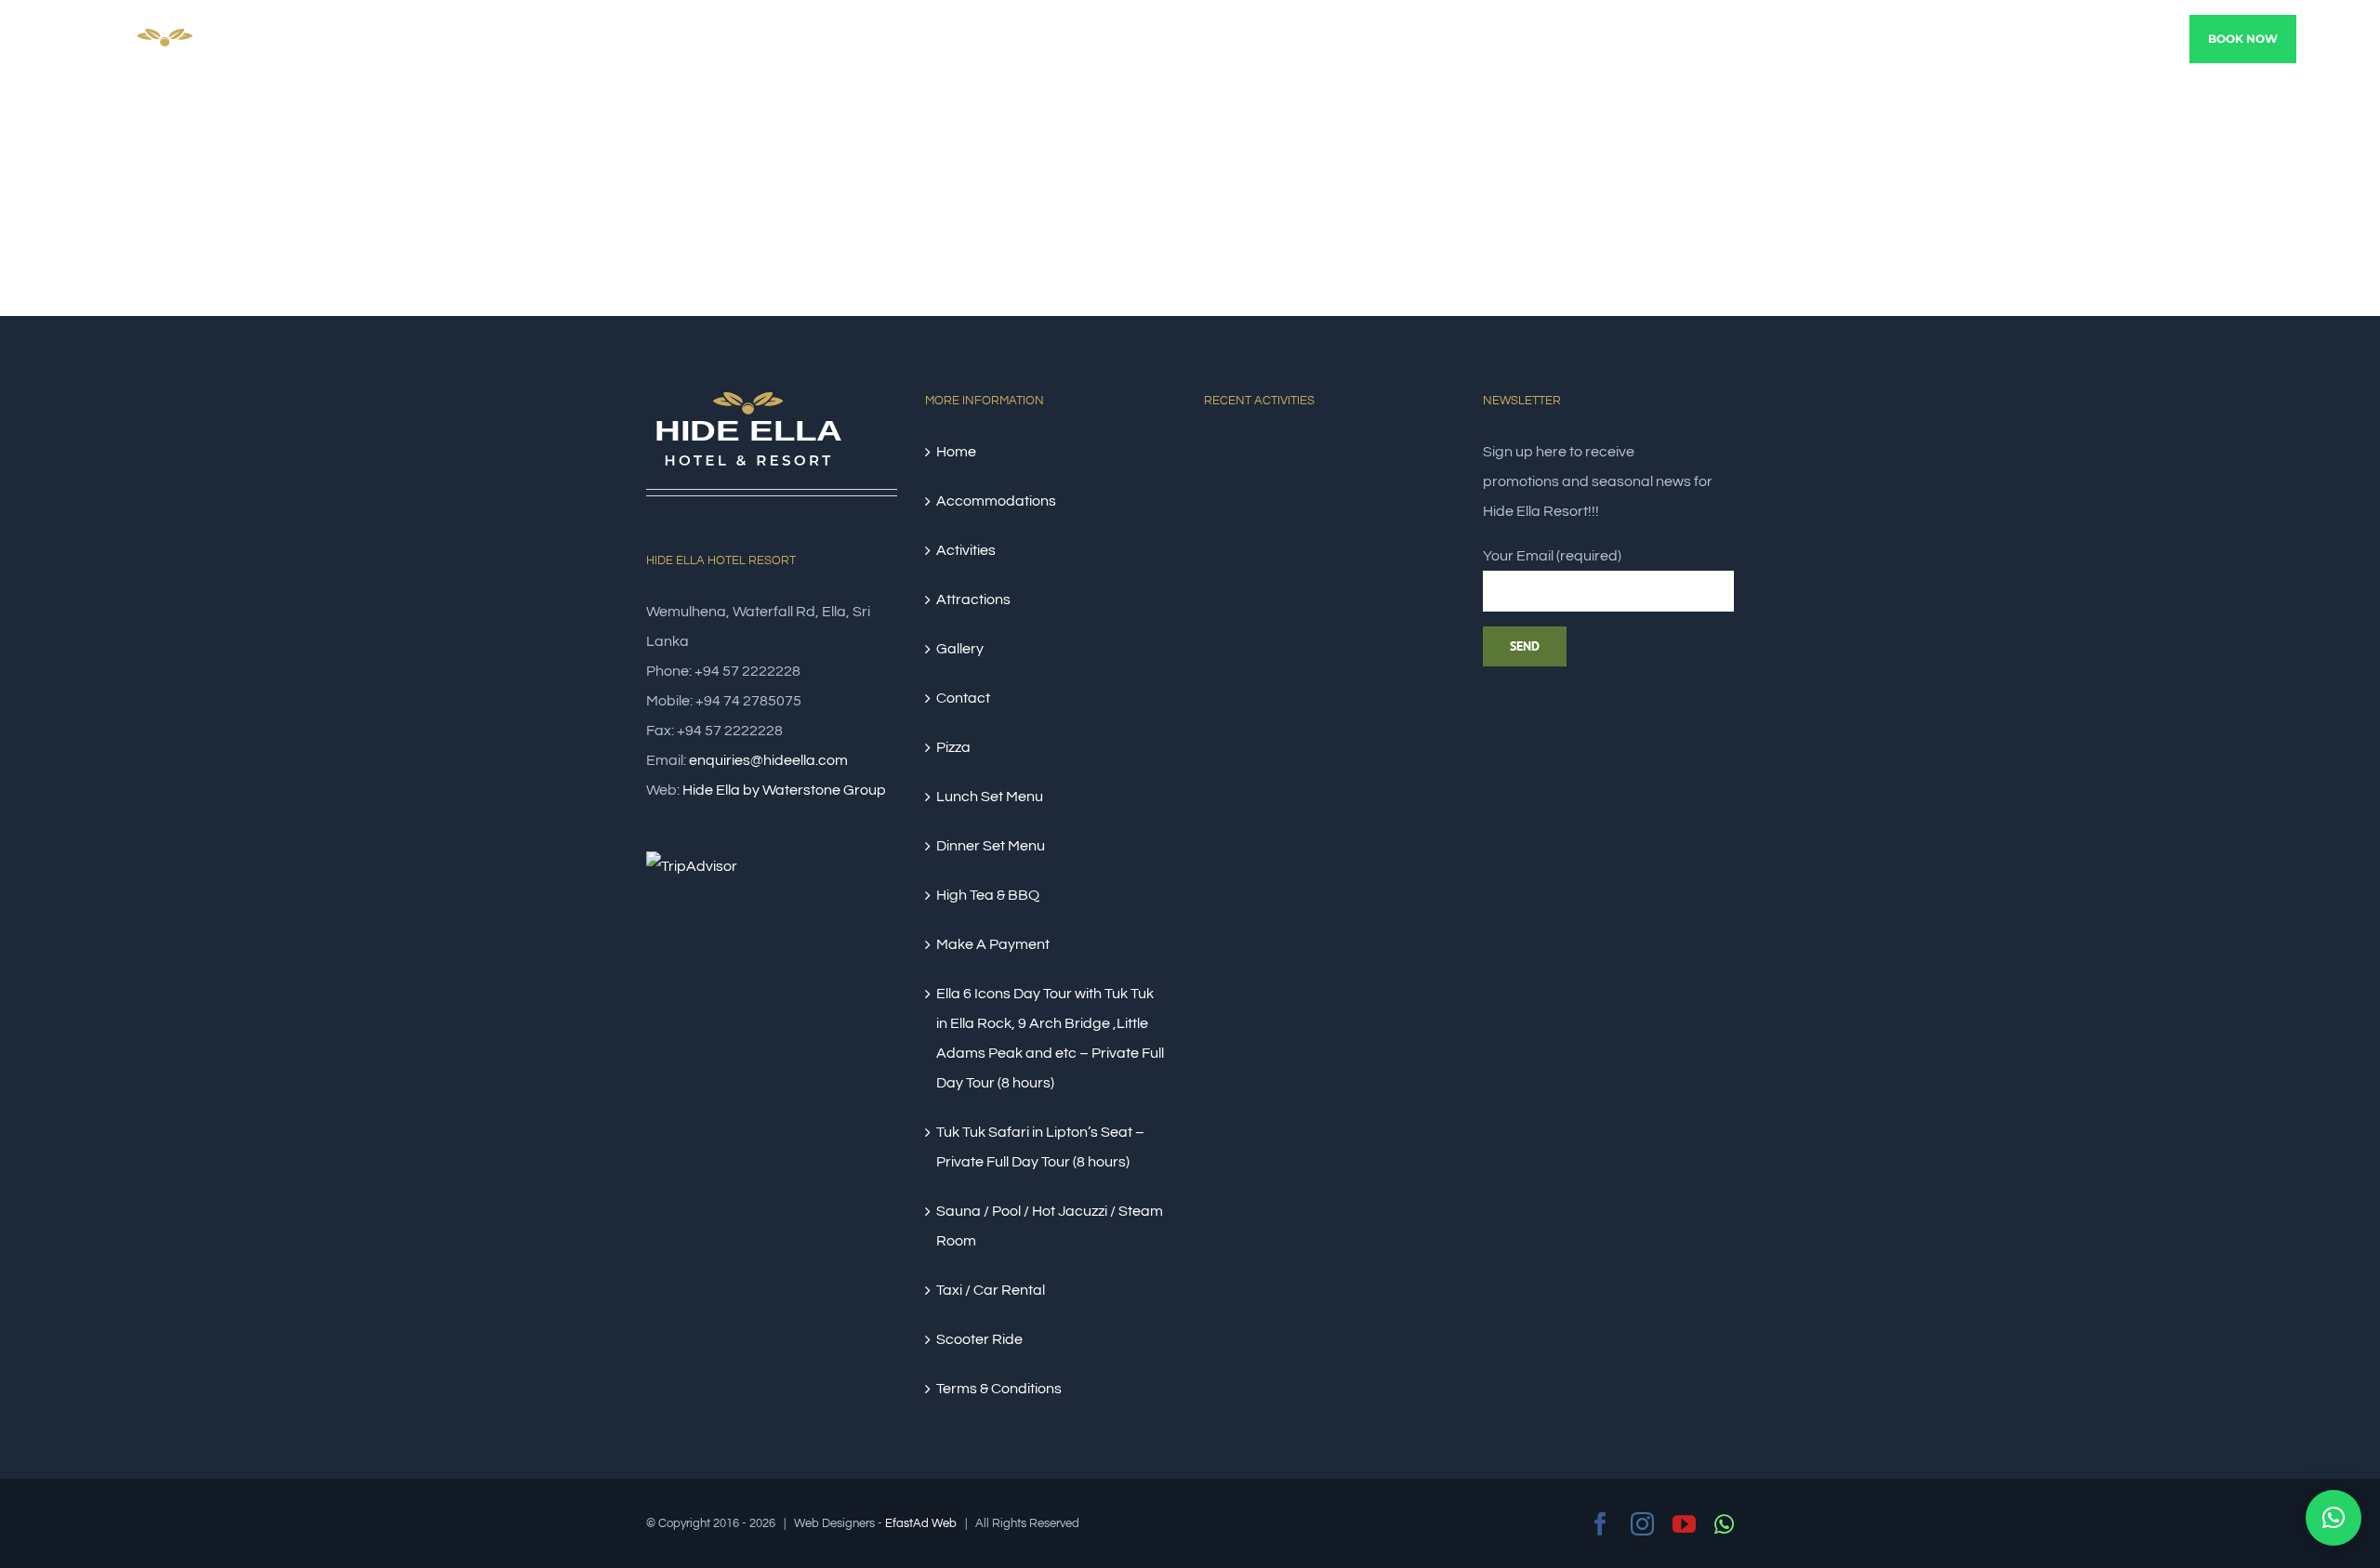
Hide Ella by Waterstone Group (784, 790)
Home (956, 452)
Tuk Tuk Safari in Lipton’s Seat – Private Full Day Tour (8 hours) (1040, 1147)
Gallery (960, 649)
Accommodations (996, 501)
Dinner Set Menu (991, 846)
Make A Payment (993, 944)
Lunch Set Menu (990, 797)
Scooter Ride (979, 1339)
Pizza (953, 747)
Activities (966, 550)
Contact (963, 698)
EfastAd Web (921, 1523)
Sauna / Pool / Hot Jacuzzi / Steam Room (1050, 1226)
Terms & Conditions (999, 1389)
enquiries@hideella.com (768, 760)
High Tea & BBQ (988, 895)
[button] (2334, 1518)
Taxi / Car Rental (991, 1290)
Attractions (973, 600)
